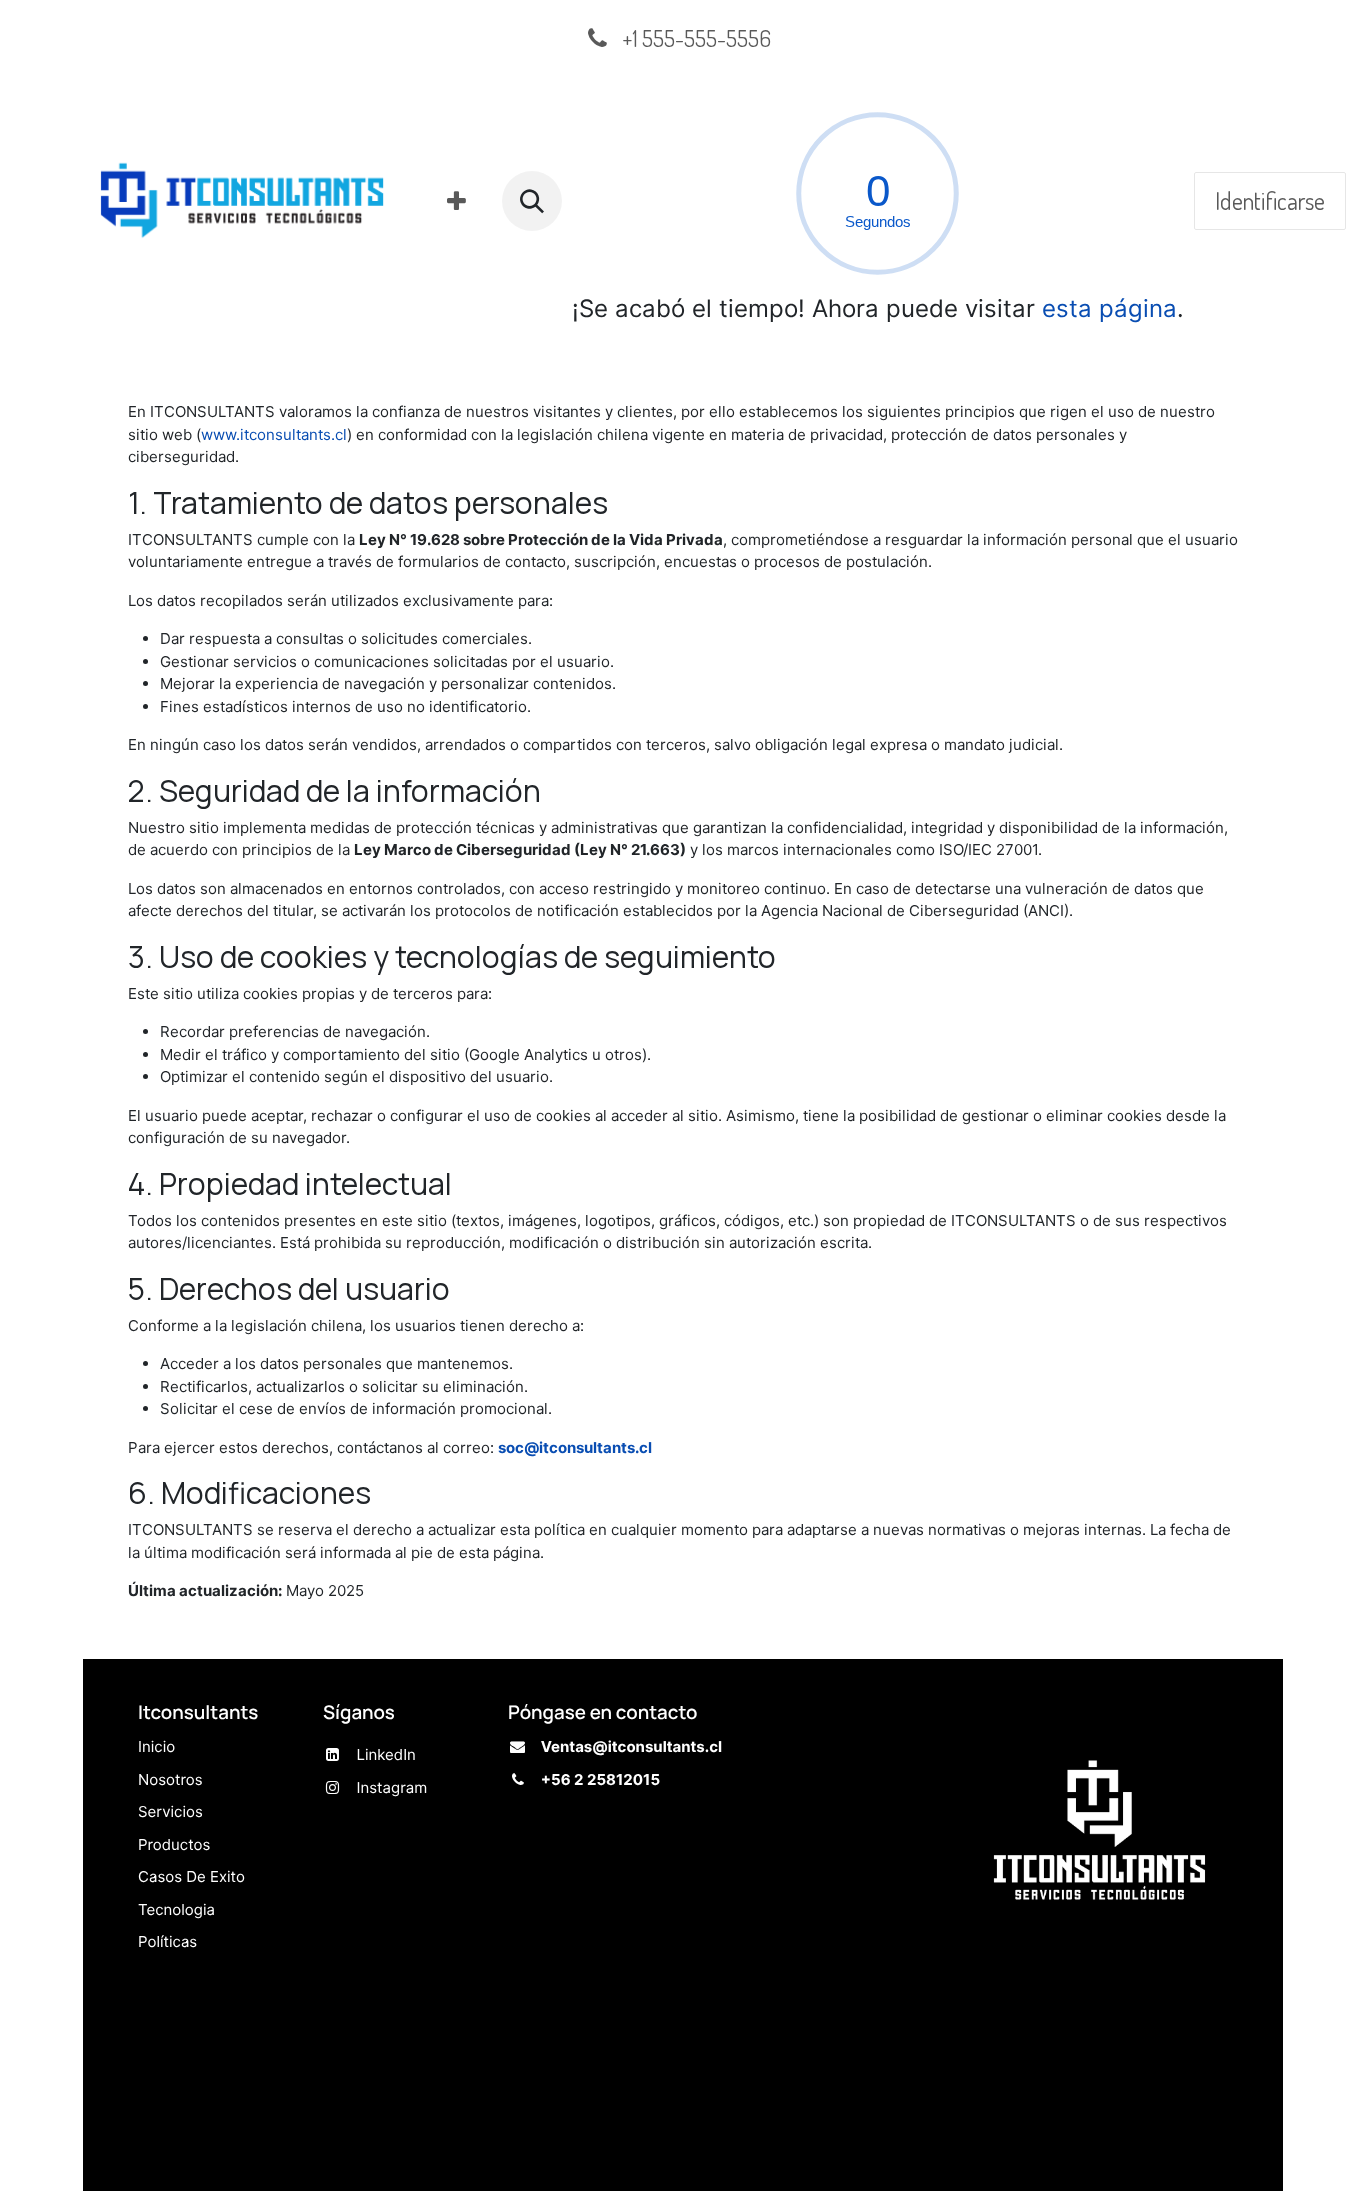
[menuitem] (456, 201)
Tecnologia (176, 1909)
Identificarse (1270, 200)
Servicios (170, 1812)
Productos (174, 1844)
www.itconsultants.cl (274, 434)
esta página (1109, 308)
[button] (532, 201)
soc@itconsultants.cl (575, 1447)
